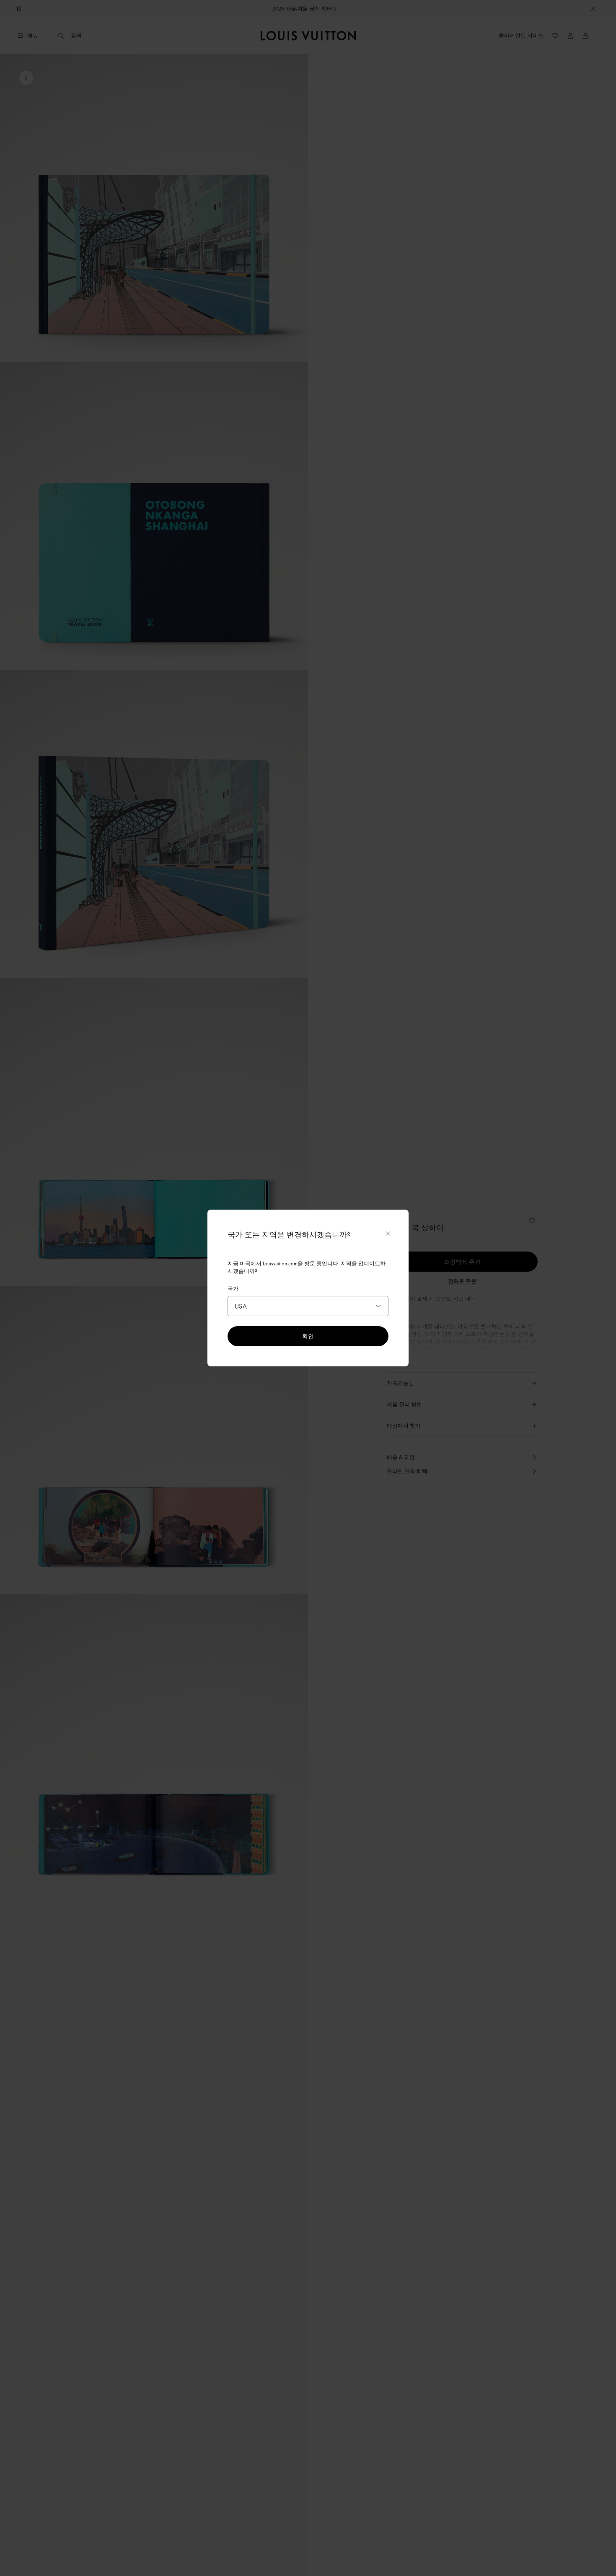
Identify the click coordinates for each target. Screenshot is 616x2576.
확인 (308, 1336)
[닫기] (388, 1234)
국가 (233, 1288)
